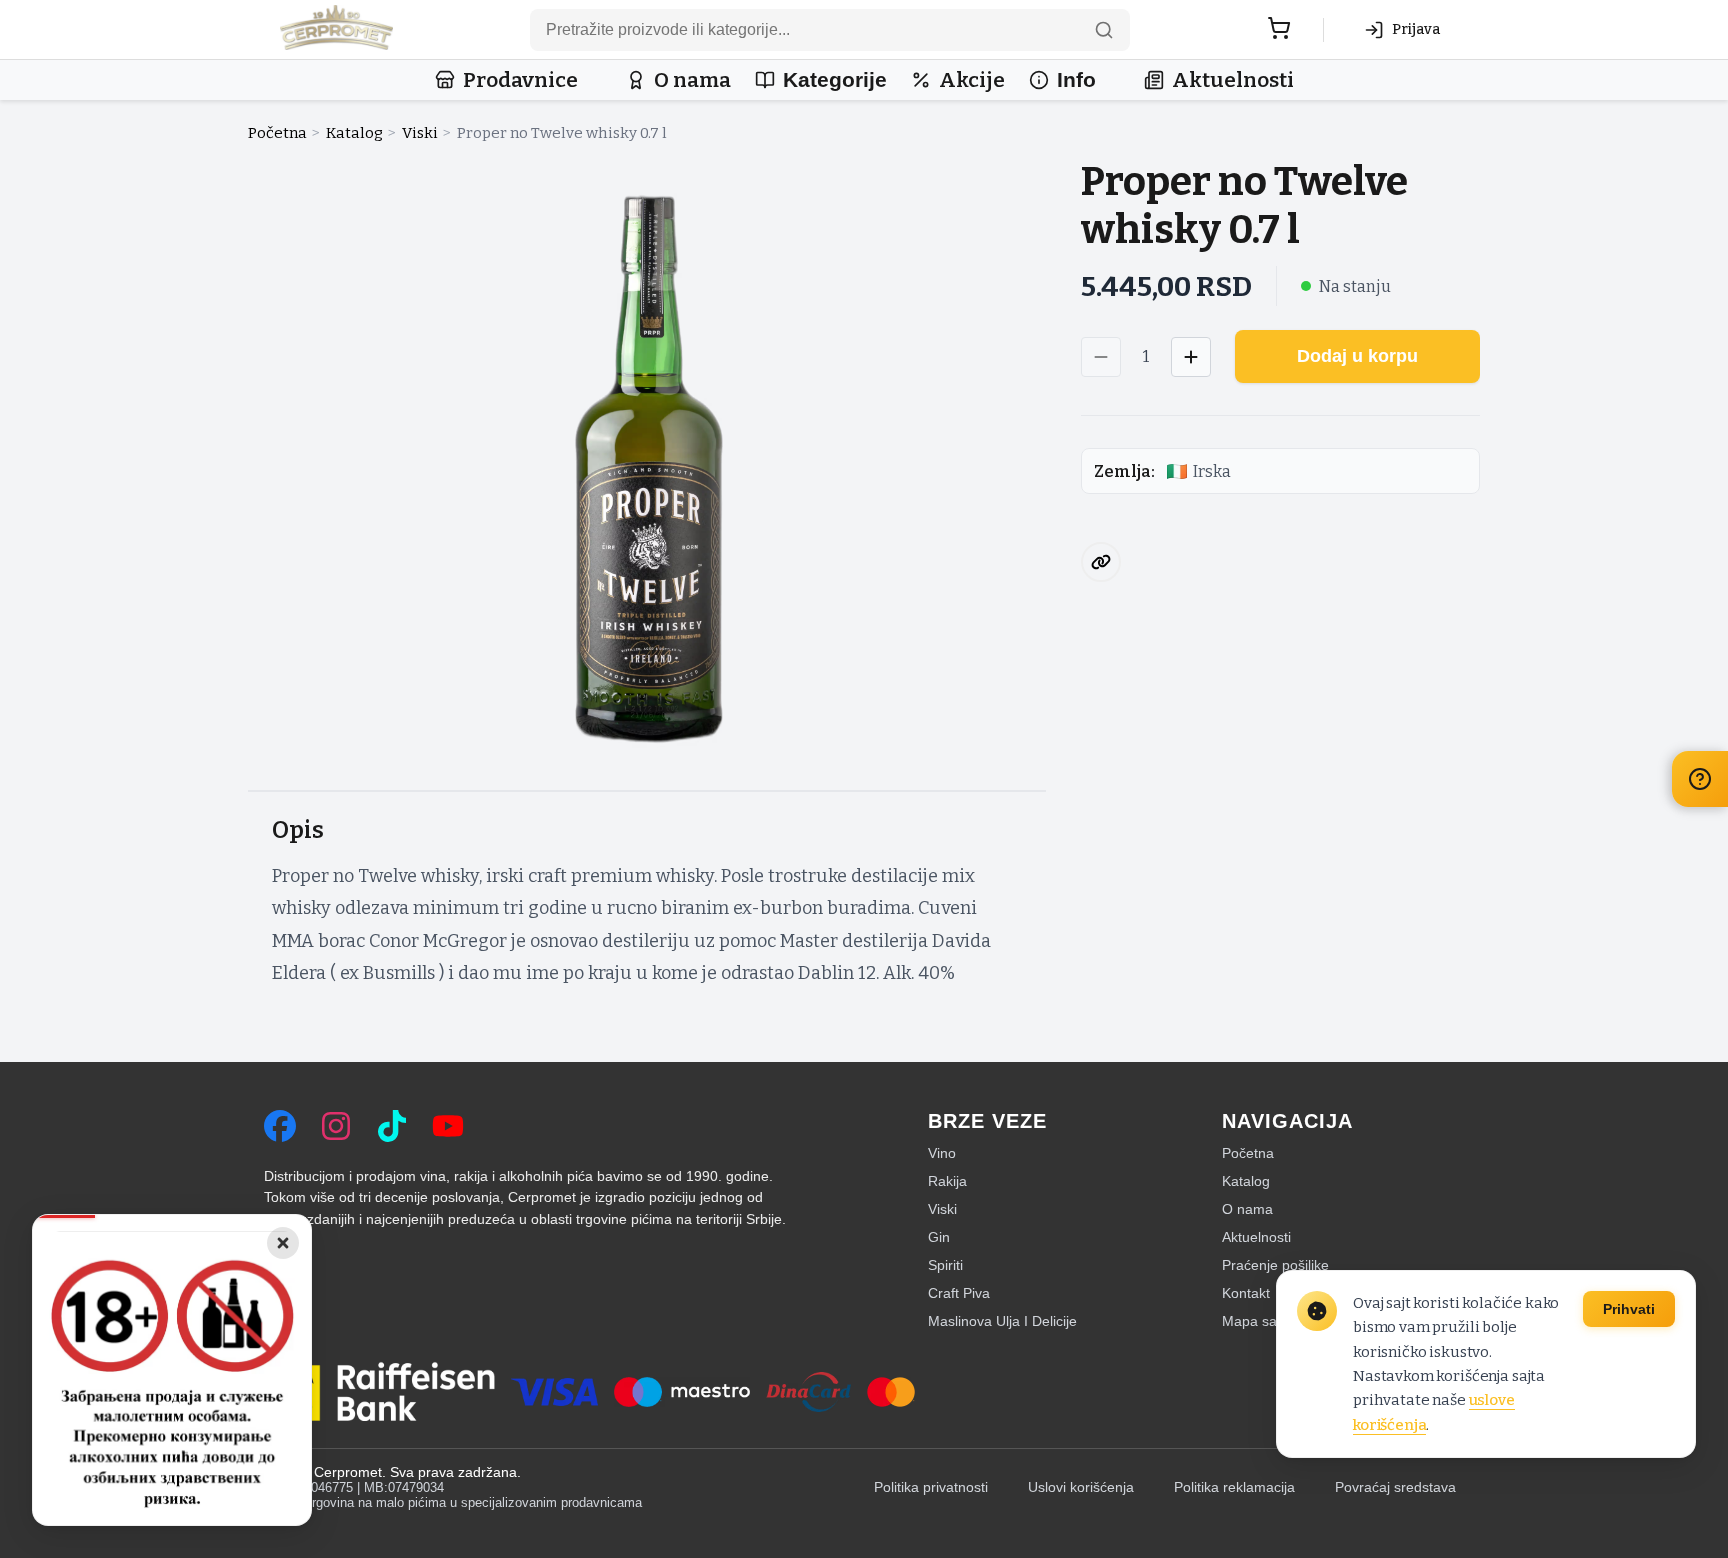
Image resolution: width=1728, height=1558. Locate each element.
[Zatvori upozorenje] (283, 1243)
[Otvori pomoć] (1700, 779)
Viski (420, 133)
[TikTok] (392, 1126)
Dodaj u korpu (1357, 356)
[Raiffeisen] (379, 1392)
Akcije (972, 80)
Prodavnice (520, 80)
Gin (939, 1237)
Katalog (354, 133)
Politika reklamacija (1234, 1487)
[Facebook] (280, 1126)
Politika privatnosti (931, 1487)
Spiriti (945, 1265)
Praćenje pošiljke (1275, 1265)
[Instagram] (336, 1126)
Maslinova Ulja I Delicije (1002, 1321)
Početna (277, 133)
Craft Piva (959, 1293)
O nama (692, 80)
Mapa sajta (1257, 1321)
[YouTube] (448, 1126)
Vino (942, 1153)
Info (1076, 79)
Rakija (947, 1181)
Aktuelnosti (1233, 80)
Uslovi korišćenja (1081, 1487)
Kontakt (1246, 1293)
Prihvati (1629, 1309)
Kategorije (835, 79)
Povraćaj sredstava (1395, 1487)
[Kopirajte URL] (1101, 562)
